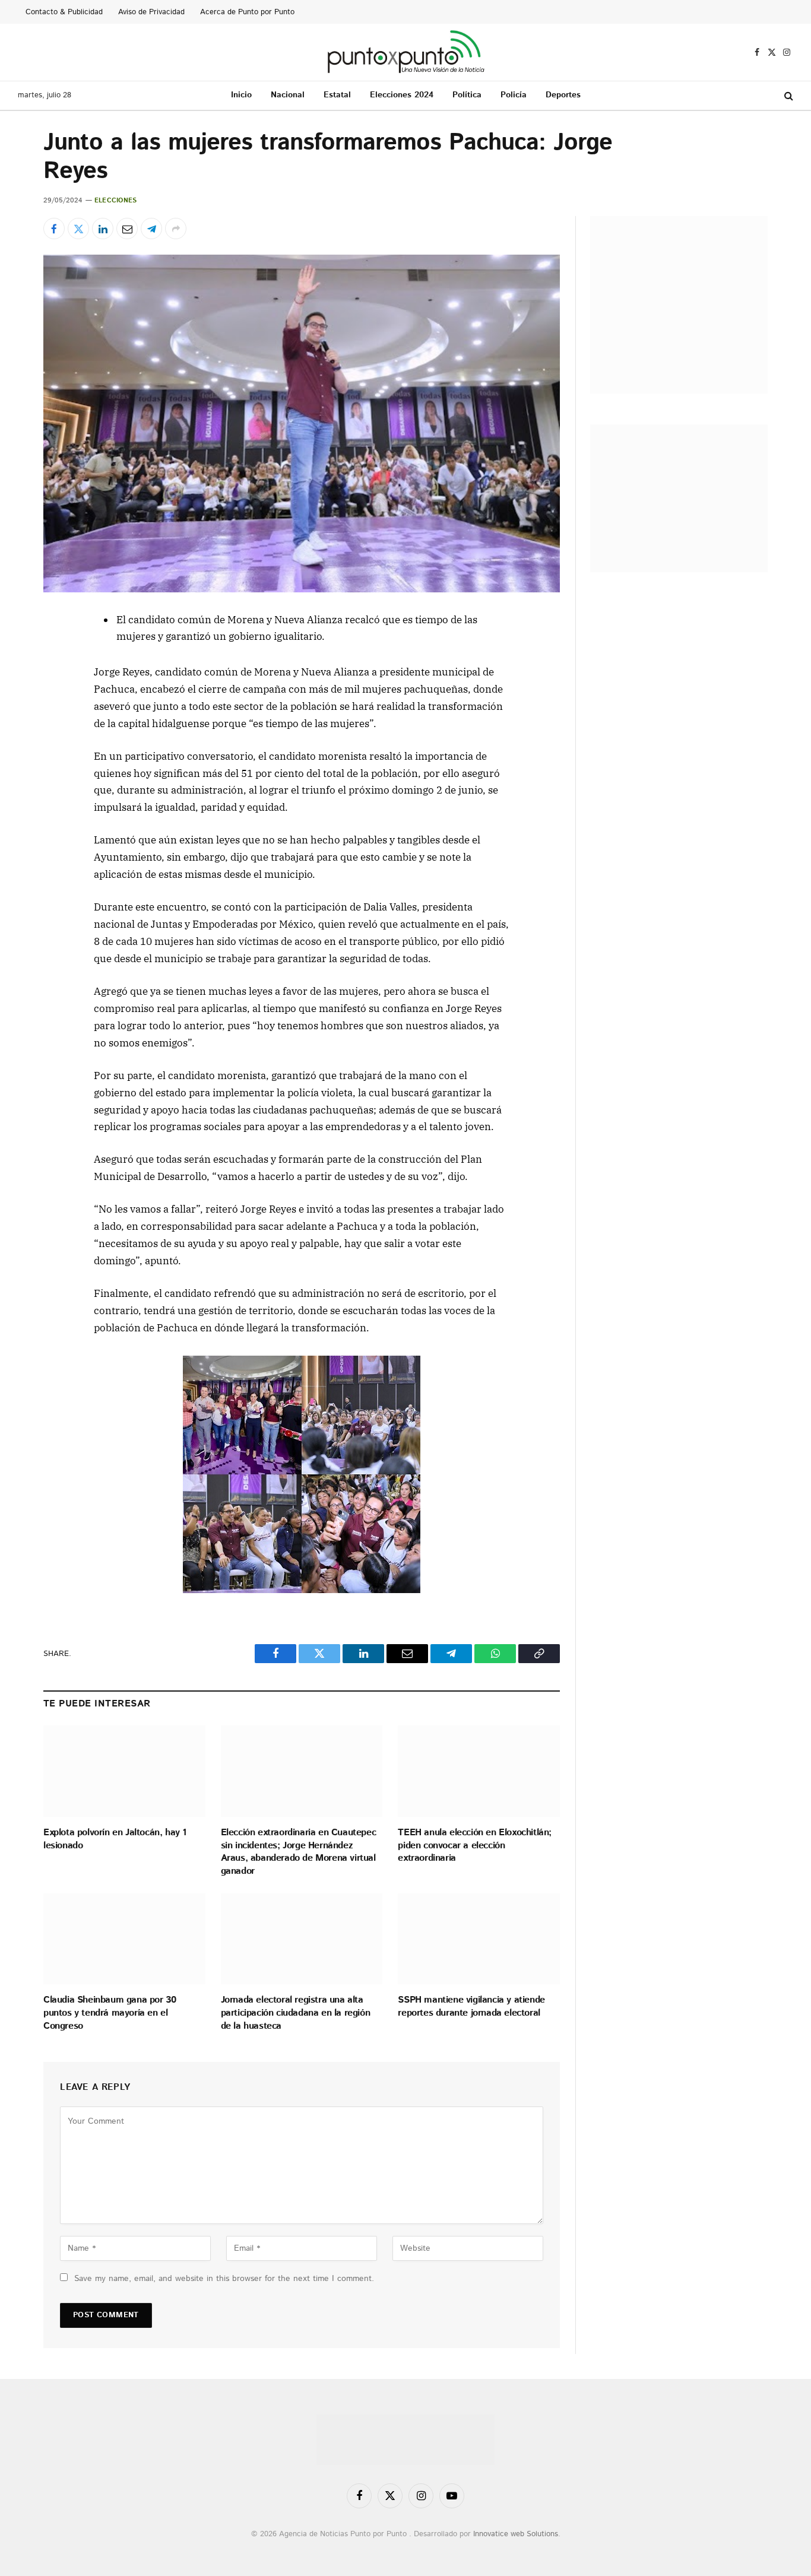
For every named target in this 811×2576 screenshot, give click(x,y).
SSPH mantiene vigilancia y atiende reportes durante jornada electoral (471, 2007)
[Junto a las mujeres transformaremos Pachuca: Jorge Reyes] (302, 423)
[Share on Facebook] (54, 229)
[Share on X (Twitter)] (78, 229)
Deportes (563, 95)
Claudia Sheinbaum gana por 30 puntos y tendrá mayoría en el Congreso (110, 2013)
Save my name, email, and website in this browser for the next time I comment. (224, 2279)
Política (467, 95)
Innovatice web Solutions (516, 2534)
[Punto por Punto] (406, 52)
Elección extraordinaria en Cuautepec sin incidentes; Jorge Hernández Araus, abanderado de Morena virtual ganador (299, 1852)
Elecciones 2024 (402, 95)
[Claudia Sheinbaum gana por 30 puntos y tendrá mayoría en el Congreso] (124, 1939)
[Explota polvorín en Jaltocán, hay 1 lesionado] (124, 1771)
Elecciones (115, 201)
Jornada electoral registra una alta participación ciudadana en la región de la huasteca (296, 2013)
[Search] (788, 96)
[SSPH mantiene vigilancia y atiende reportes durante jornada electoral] (479, 1939)
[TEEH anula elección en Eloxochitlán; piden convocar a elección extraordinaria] (479, 1771)
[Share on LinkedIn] (103, 229)
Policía (514, 95)
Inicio (241, 95)
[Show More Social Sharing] (176, 229)
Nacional (288, 95)
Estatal (337, 95)
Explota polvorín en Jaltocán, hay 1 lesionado (115, 1839)
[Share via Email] (127, 229)
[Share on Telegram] (151, 229)
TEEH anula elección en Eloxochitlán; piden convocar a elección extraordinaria (475, 1846)
